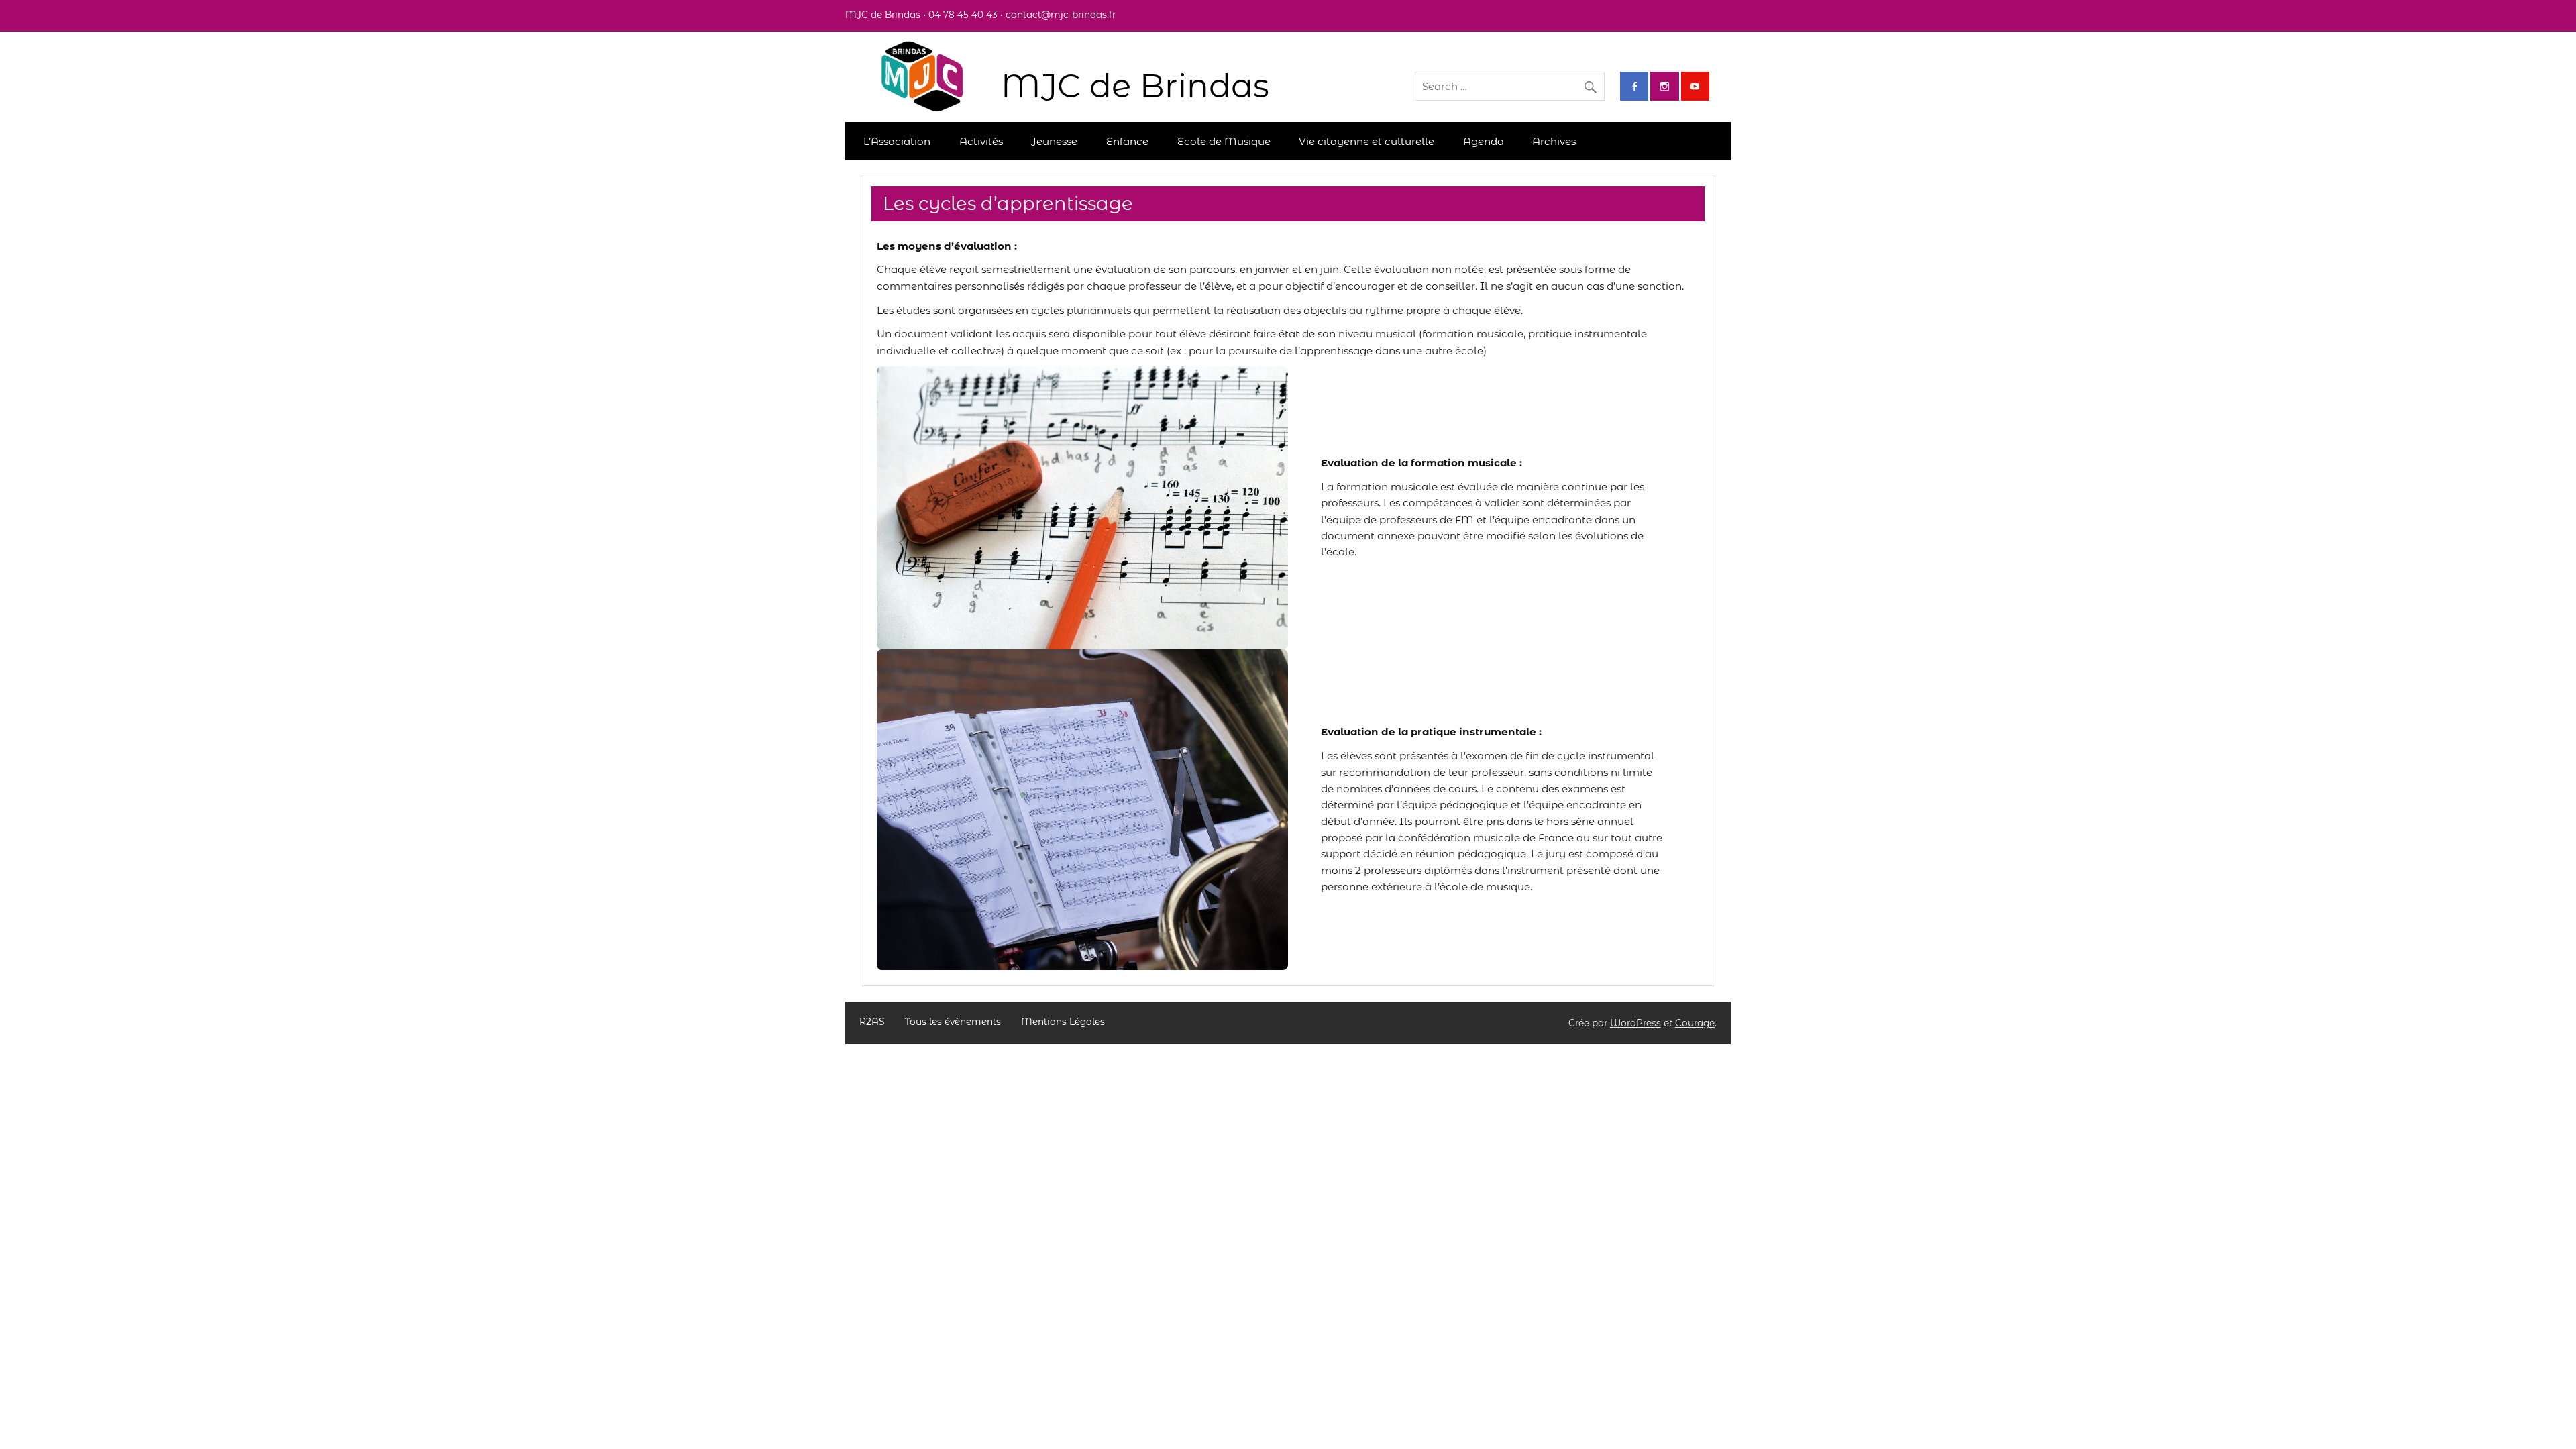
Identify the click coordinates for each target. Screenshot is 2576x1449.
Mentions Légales (1063, 1022)
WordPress (1635, 1023)
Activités (981, 141)
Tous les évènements (953, 1022)
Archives (1554, 141)
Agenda (1484, 141)
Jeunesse (1054, 141)
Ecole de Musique (1224, 141)
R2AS (872, 1022)
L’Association (897, 141)
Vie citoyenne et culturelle (1366, 141)
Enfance (1127, 141)
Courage (1695, 1023)
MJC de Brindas (1135, 86)
